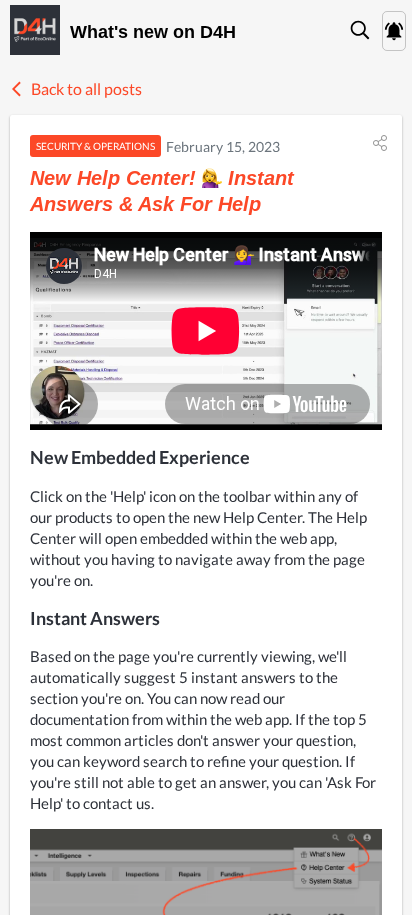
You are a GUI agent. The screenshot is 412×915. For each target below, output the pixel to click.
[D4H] (35, 30)
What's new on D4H (153, 32)
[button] (361, 30)
